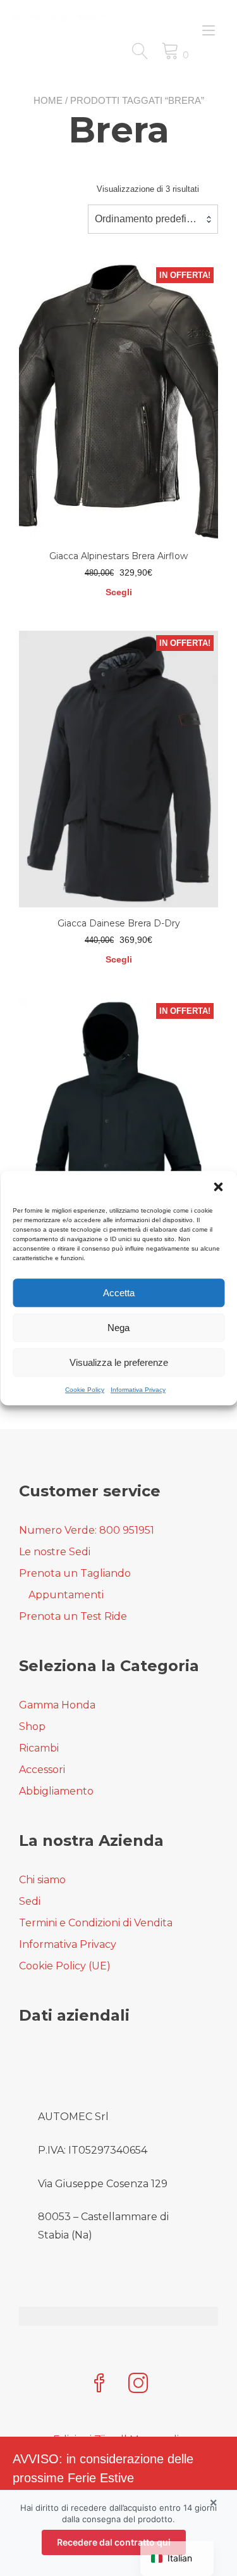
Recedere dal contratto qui (114, 2542)
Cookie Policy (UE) (65, 1966)
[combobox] (153, 219)
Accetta (119, 1293)
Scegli (119, 592)
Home (48, 100)
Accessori (42, 1770)
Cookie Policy (85, 1390)
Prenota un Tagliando (75, 1573)
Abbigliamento (56, 1791)
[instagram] (138, 2384)
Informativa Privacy (138, 1390)
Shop (32, 1727)
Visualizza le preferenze (119, 1362)
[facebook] (99, 2384)
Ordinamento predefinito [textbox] (149, 219)
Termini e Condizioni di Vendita (96, 1923)
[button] (218, 1187)
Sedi (30, 1901)
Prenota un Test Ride (73, 1616)
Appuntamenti (66, 1595)
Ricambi (39, 1748)
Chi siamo (42, 1880)
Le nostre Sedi (55, 1552)
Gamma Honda (57, 1705)
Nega (118, 1328)
